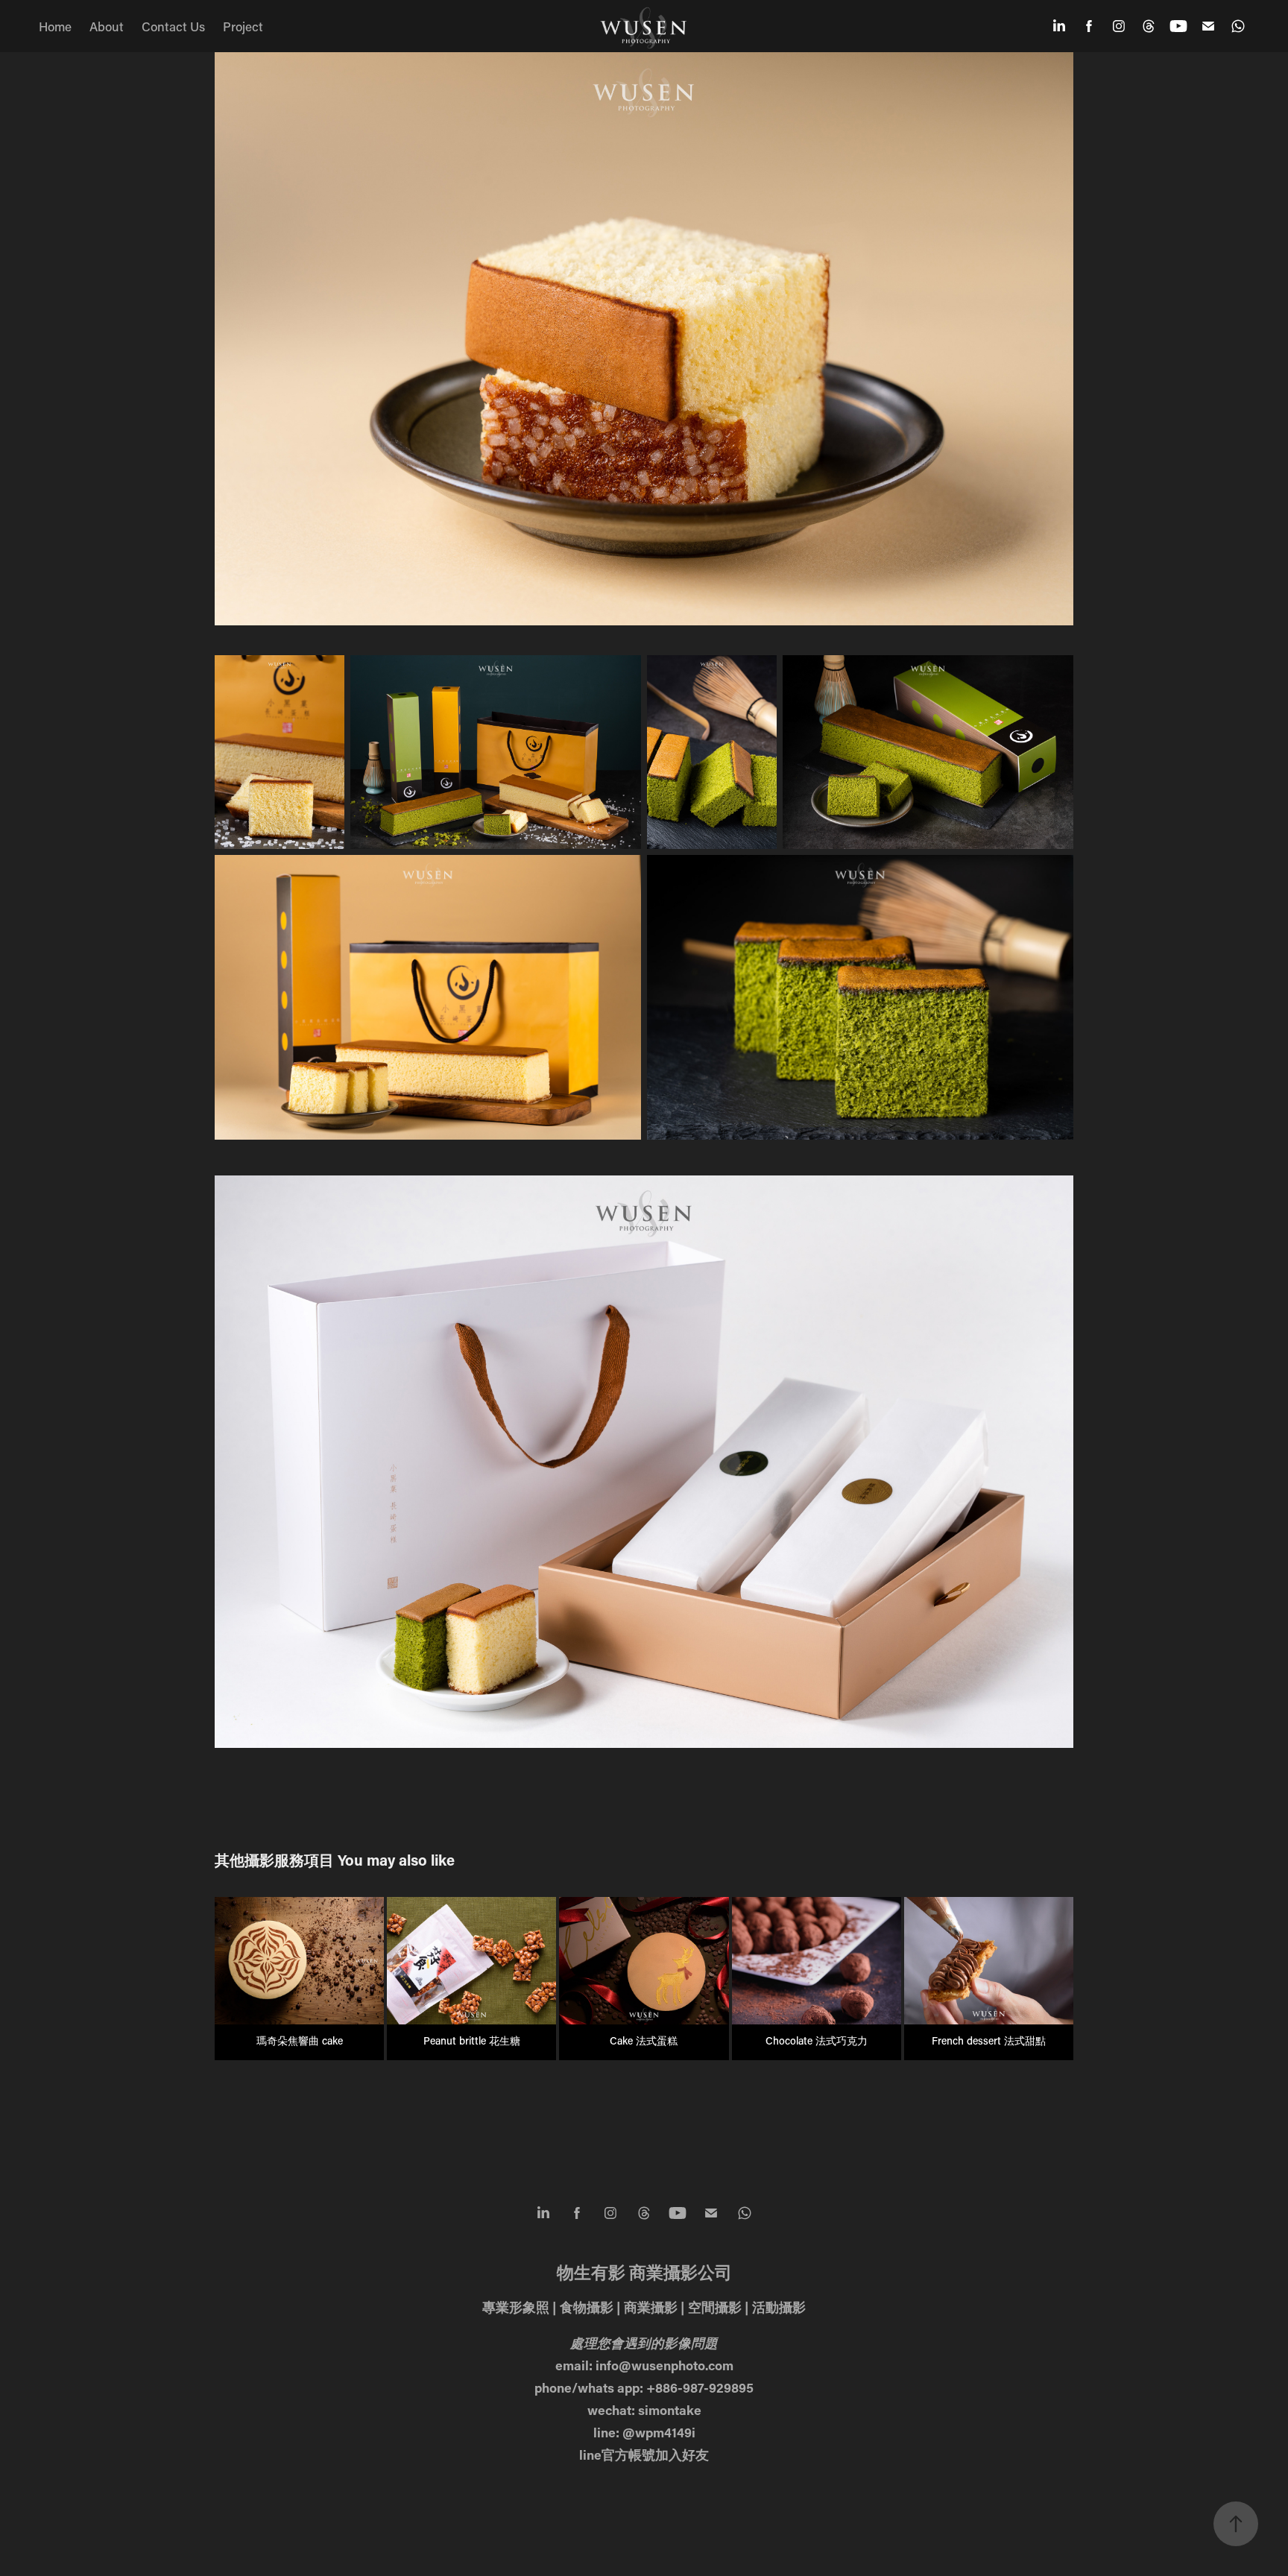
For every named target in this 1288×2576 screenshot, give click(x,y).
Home (55, 26)
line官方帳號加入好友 (644, 2455)
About (107, 26)
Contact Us (173, 26)
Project (243, 26)
